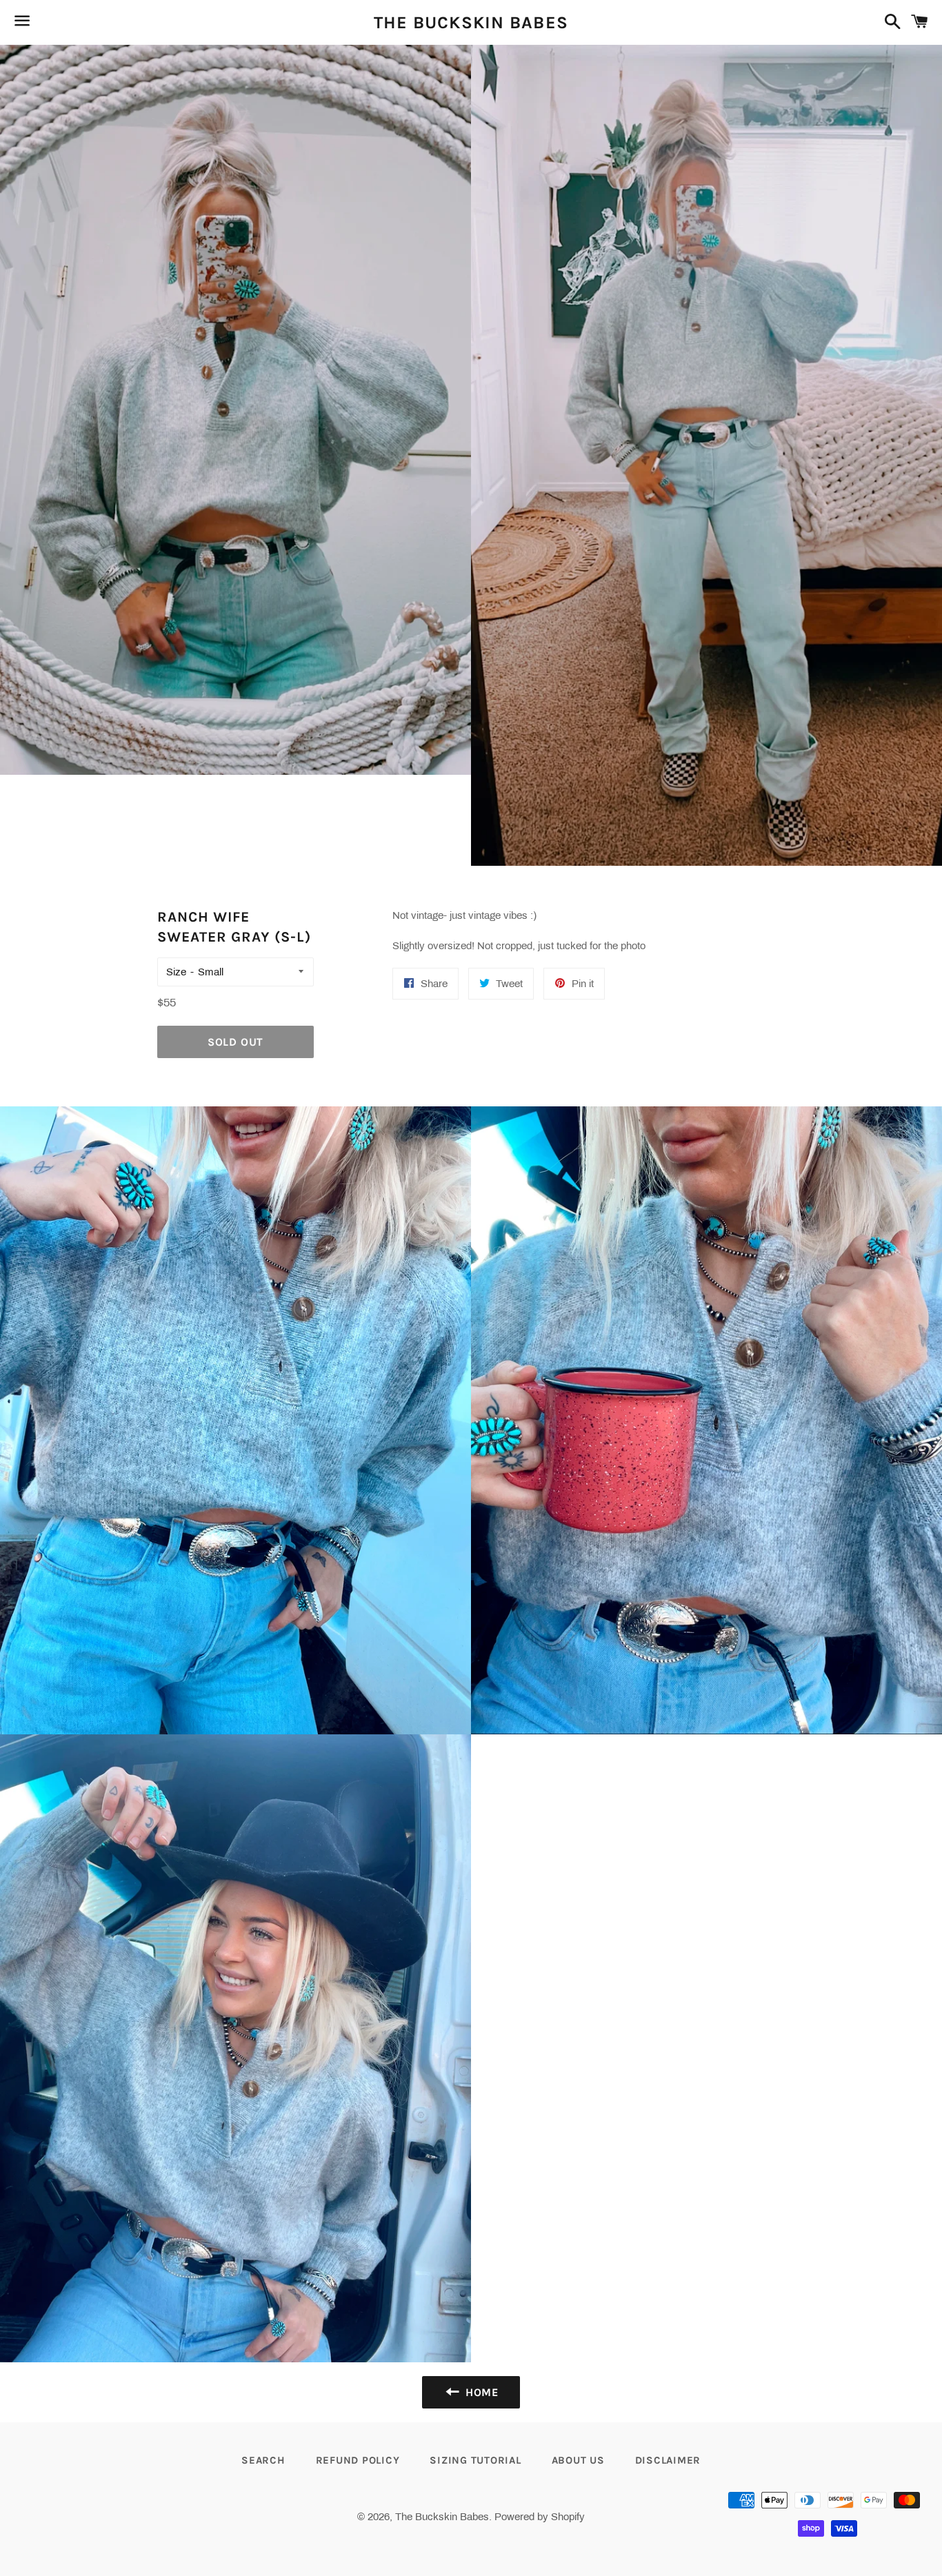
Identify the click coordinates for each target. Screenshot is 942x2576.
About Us (578, 2460)
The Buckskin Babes (471, 22)
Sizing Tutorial (475, 2460)
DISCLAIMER (668, 2460)
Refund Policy (358, 2460)
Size (176, 972)
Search (263, 2460)
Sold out (235, 1042)
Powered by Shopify (540, 2517)
